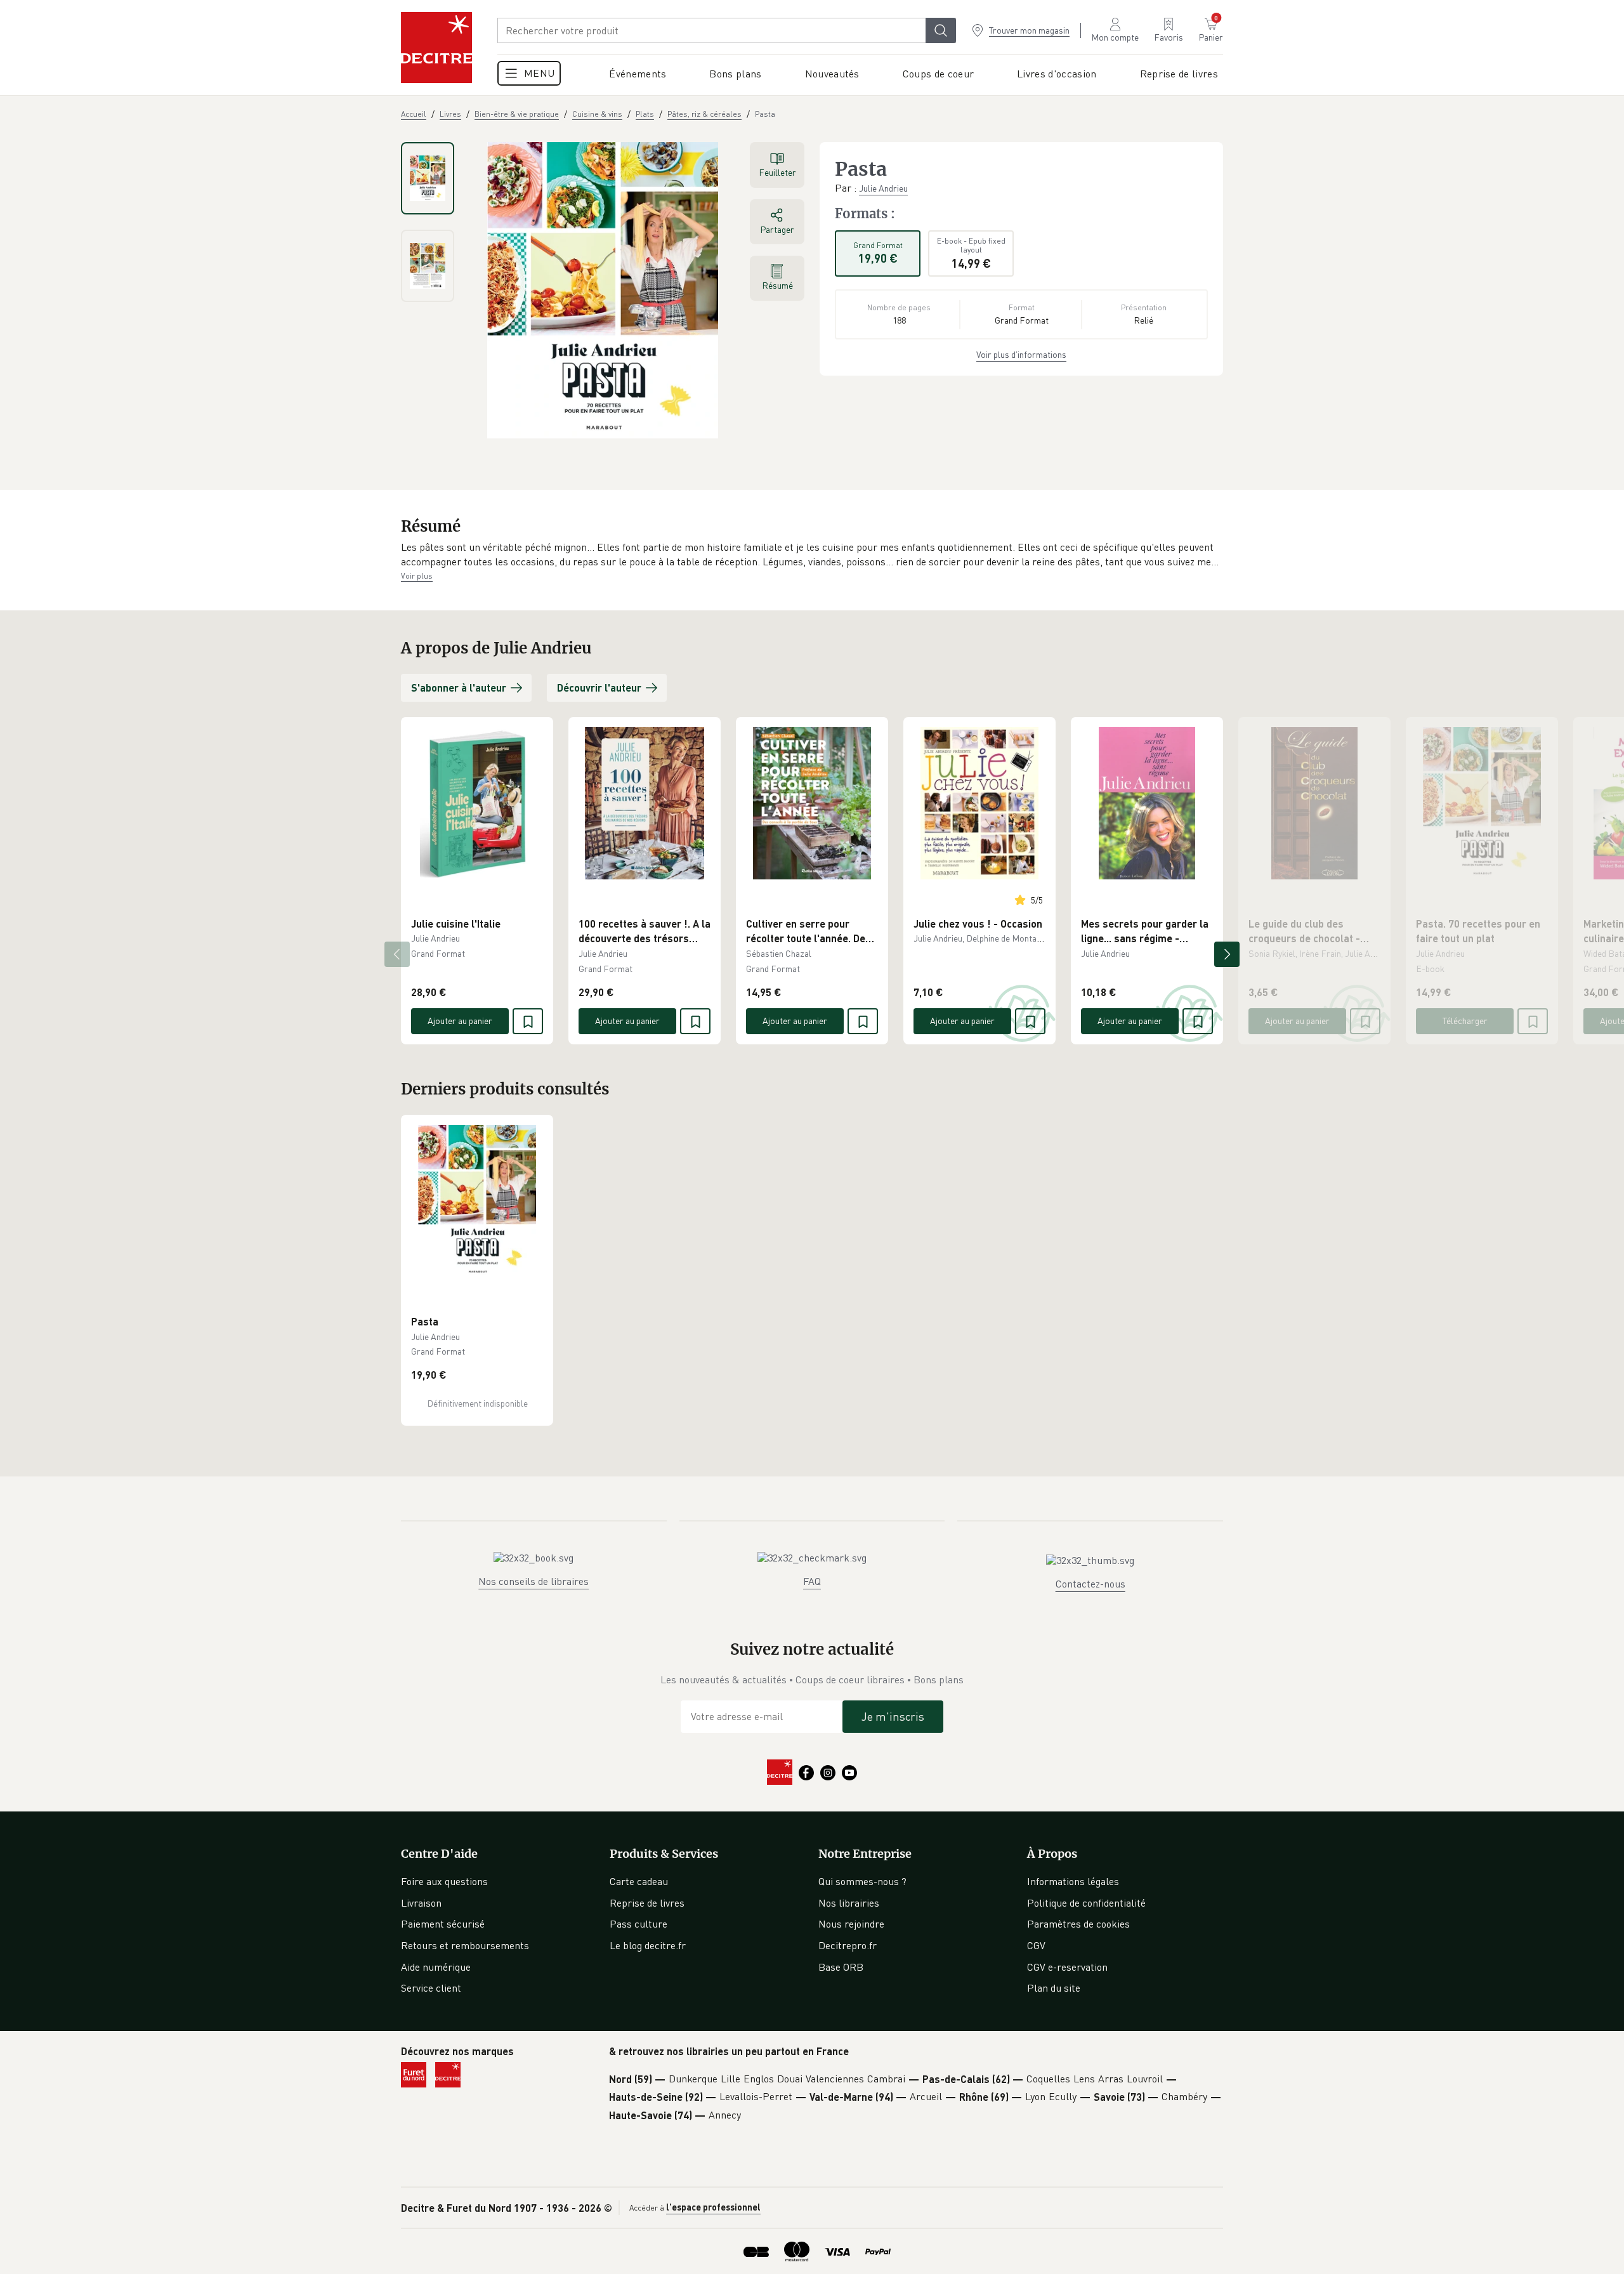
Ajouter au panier (460, 1021)
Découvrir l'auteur (599, 687)
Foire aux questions (444, 1881)
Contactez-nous (1090, 1584)
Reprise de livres (647, 1903)
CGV (1036, 1945)
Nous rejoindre (851, 1924)
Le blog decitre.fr (648, 1945)
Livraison (421, 1903)
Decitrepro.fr (848, 1945)
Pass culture (638, 1924)
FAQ (812, 1581)
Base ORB (841, 1967)
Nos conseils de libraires (534, 1581)
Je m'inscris (893, 1716)
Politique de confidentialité (1086, 1903)
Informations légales (1073, 1881)
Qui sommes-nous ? (862, 1881)
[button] (812, 555)
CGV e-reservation (1067, 1967)
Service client (431, 1988)
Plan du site (1054, 1988)
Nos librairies (849, 1903)
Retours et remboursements (465, 1945)
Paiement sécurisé (443, 1924)
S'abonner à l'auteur (459, 687)
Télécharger (1465, 1021)
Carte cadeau (639, 1881)
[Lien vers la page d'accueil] (436, 48)
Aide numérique (436, 1967)
